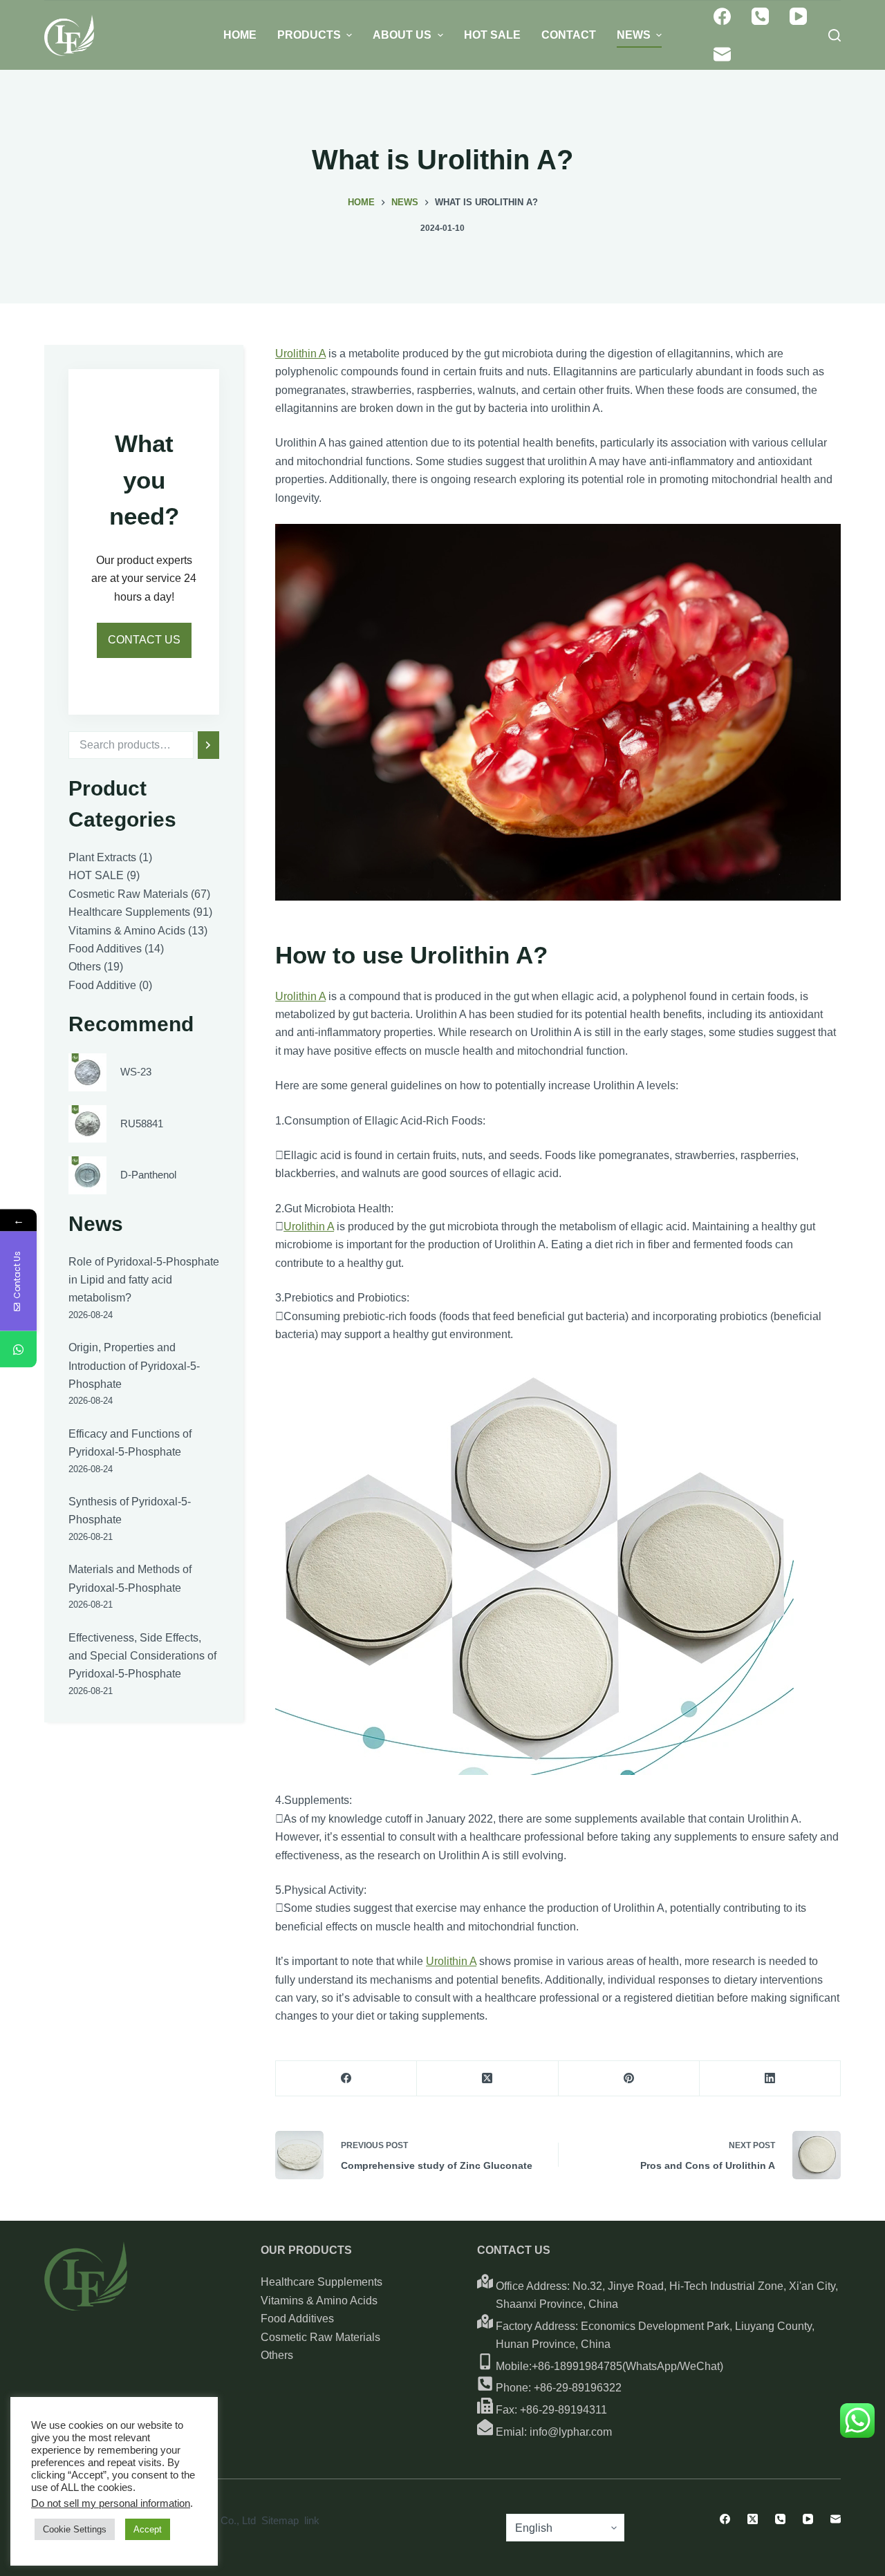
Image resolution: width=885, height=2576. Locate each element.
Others (277, 2355)
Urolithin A (300, 354)
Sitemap (280, 2520)
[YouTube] (798, 16)
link (312, 2520)
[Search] (208, 745)
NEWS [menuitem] (634, 35)
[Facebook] (722, 16)
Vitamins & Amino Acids (319, 2301)
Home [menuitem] (240, 35)
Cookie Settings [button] (75, 2529)
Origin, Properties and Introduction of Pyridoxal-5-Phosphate (134, 1366)
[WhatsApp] (18, 1349)
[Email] (722, 54)
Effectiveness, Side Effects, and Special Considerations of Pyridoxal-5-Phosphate (142, 1655)
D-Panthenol (148, 1175)
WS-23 (136, 1072)
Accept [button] (148, 2529)
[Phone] (760, 16)
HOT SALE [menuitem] (492, 35)
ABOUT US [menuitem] (402, 35)
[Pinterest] (629, 2079)
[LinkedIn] (770, 2079)
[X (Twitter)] (487, 2079)
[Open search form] (835, 35)
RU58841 (142, 1123)
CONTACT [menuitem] (569, 35)
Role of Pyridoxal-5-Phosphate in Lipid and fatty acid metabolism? (144, 1280)
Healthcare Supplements (322, 2282)
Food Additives (297, 2319)
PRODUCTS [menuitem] (309, 35)
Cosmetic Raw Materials (320, 2337)
